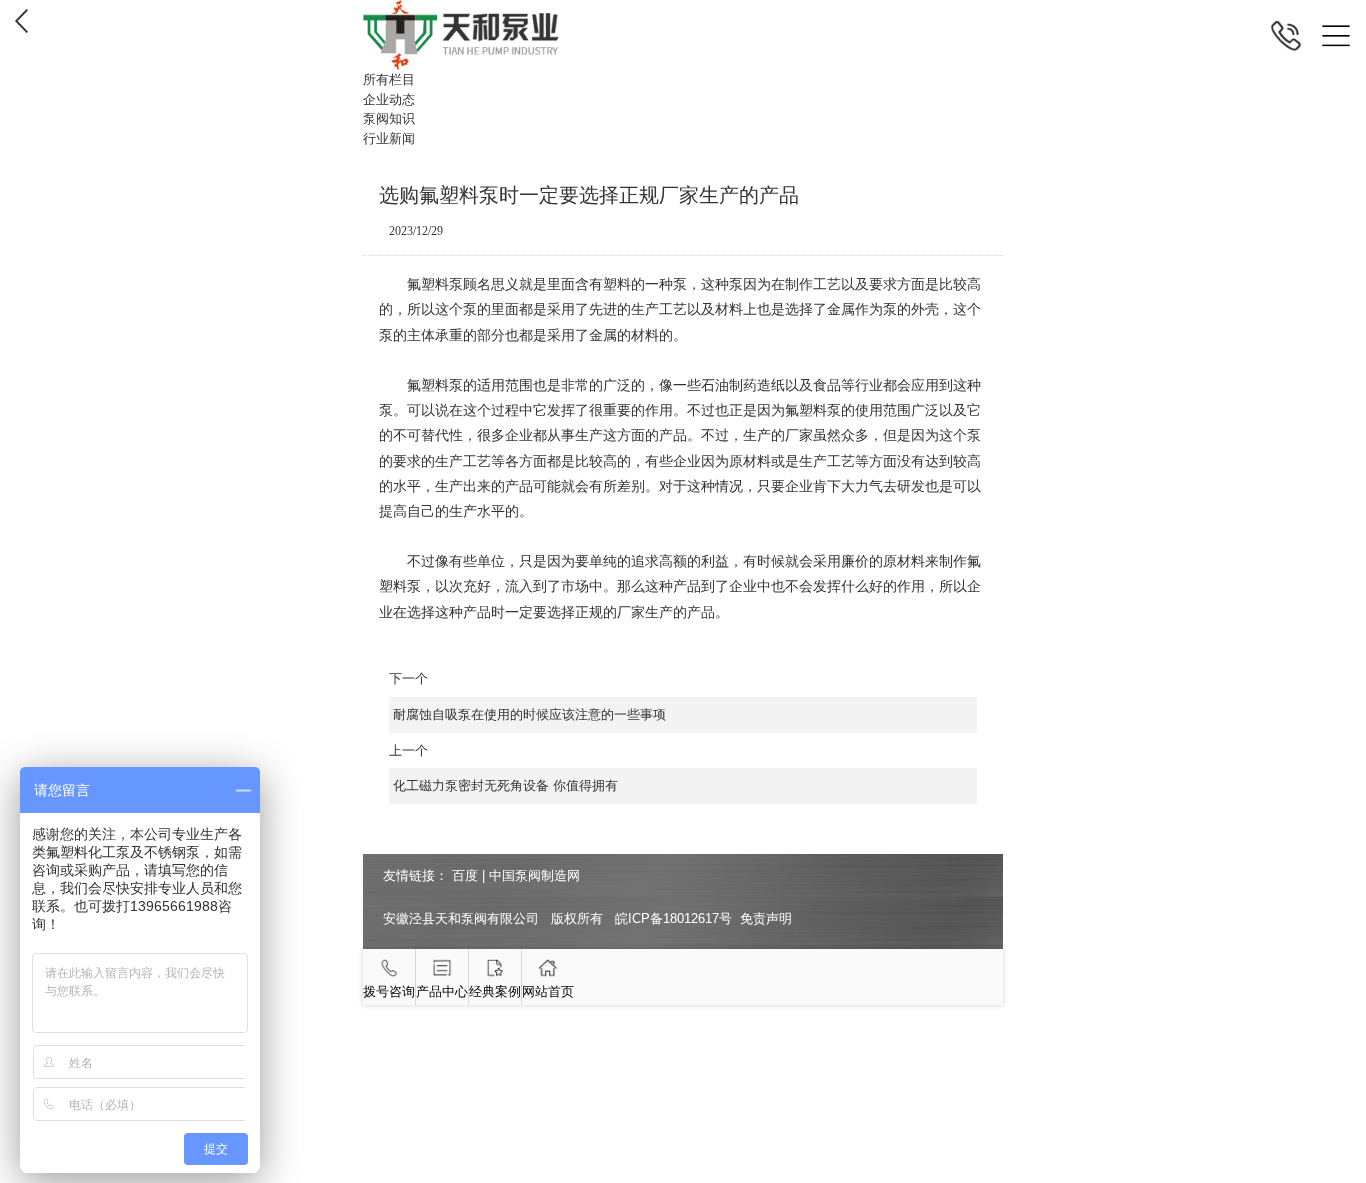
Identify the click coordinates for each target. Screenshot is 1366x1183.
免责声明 (766, 918)
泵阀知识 (389, 118)
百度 (465, 875)
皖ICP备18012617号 (673, 918)
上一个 (504, 768)
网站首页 (548, 991)
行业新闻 (389, 138)
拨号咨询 (389, 991)
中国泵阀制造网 (534, 875)
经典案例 (495, 991)
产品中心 (442, 991)
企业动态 (389, 99)
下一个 (528, 696)
